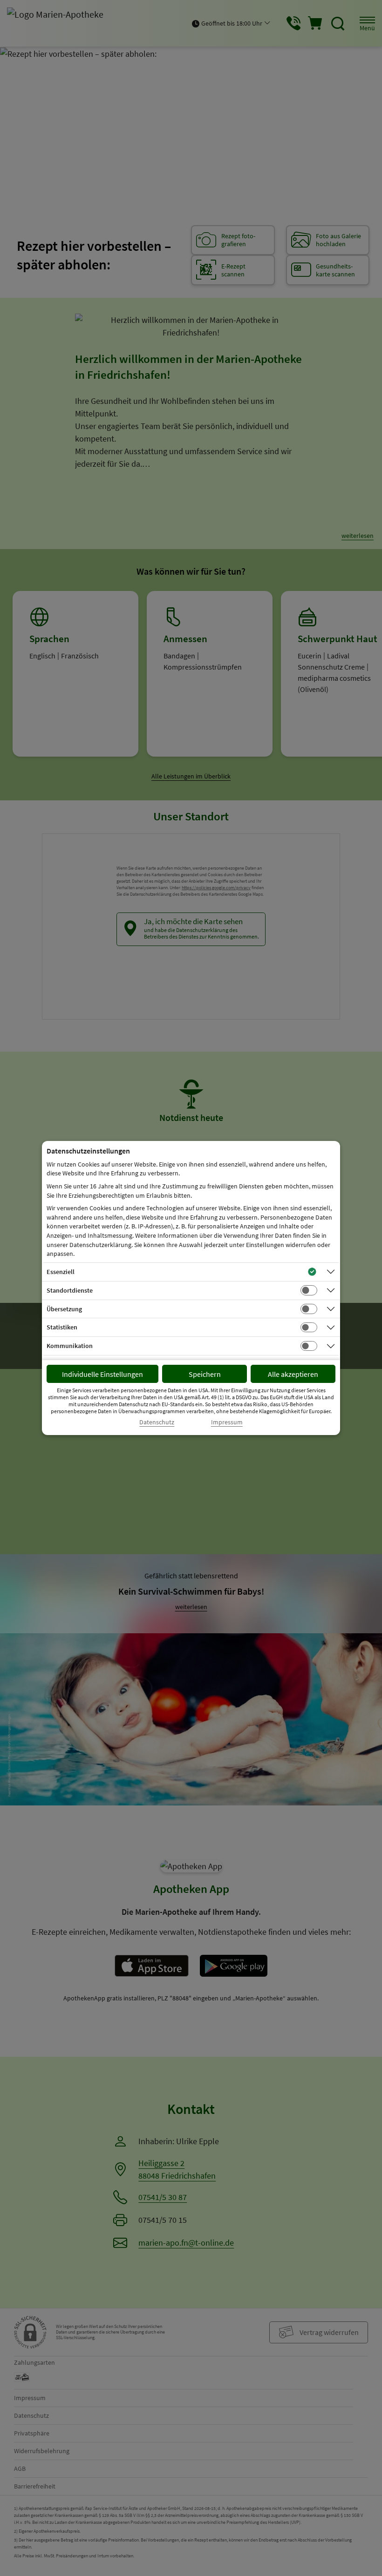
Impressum (227, 1422)
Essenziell (61, 1272)
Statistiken (62, 1327)
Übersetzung (64, 1309)
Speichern (205, 1374)
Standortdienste (70, 1290)
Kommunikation (70, 1346)
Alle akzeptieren (293, 1374)
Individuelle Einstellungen (102, 1374)
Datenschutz (157, 1422)
